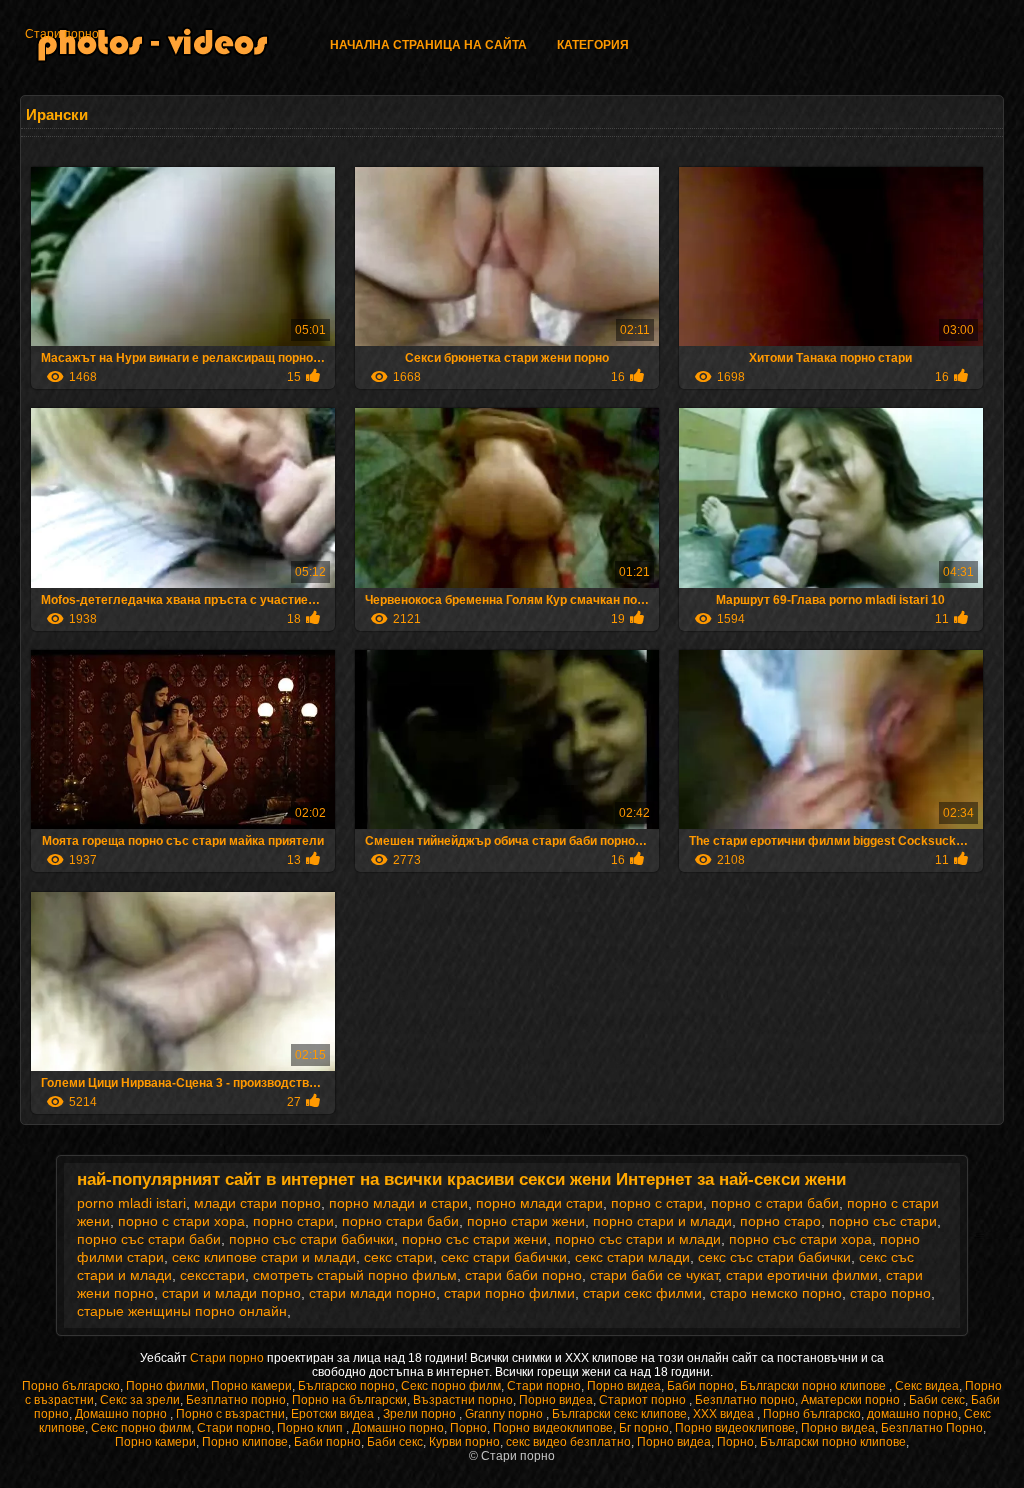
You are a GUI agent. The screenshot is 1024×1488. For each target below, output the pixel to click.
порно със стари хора (800, 1239)
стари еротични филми (802, 1275)
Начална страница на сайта (428, 45)
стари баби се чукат (654, 1275)
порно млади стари (539, 1203)
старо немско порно (776, 1293)
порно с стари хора (181, 1221)
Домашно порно (122, 1414)
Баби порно (700, 1386)
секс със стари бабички (774, 1257)
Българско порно (346, 1386)
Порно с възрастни (230, 1414)
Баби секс (937, 1400)
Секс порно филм (451, 1386)
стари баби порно (523, 1275)
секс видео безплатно (568, 1442)
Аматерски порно (852, 1400)
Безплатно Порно (932, 1428)
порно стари (293, 1221)
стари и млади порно (231, 1293)
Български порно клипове (814, 1386)
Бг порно (644, 1428)
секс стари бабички (504, 1257)
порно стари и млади (662, 1221)
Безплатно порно (236, 1400)
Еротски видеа (334, 1414)
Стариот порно (644, 1400)
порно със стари (883, 1221)
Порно (468, 1428)
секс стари (398, 1257)
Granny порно (505, 1414)
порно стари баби (400, 1221)
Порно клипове (245, 1442)
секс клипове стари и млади (264, 1257)
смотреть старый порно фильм (355, 1275)
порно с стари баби (775, 1203)
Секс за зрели (140, 1400)
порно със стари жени (474, 1239)
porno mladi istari (131, 1203)
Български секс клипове (619, 1414)
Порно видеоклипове (553, 1428)
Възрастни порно (463, 1400)
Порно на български (349, 1400)
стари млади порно (372, 1293)
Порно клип (311, 1428)
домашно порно (912, 1414)
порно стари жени (526, 1221)
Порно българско (71, 1386)
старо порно (890, 1293)
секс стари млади (632, 1257)
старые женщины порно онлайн (182, 1311)
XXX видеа (725, 1414)
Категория (593, 45)
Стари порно (62, 34)
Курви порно (464, 1442)
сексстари (212, 1275)
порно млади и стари (398, 1203)
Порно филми (165, 1386)
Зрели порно (421, 1414)
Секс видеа (927, 1386)
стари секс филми (642, 1293)
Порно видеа (624, 1386)
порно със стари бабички (311, 1239)
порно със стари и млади (638, 1239)
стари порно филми (509, 1293)
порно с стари (657, 1203)
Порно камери (251, 1386)
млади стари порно (257, 1203)
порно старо (780, 1221)
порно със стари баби (149, 1239)
